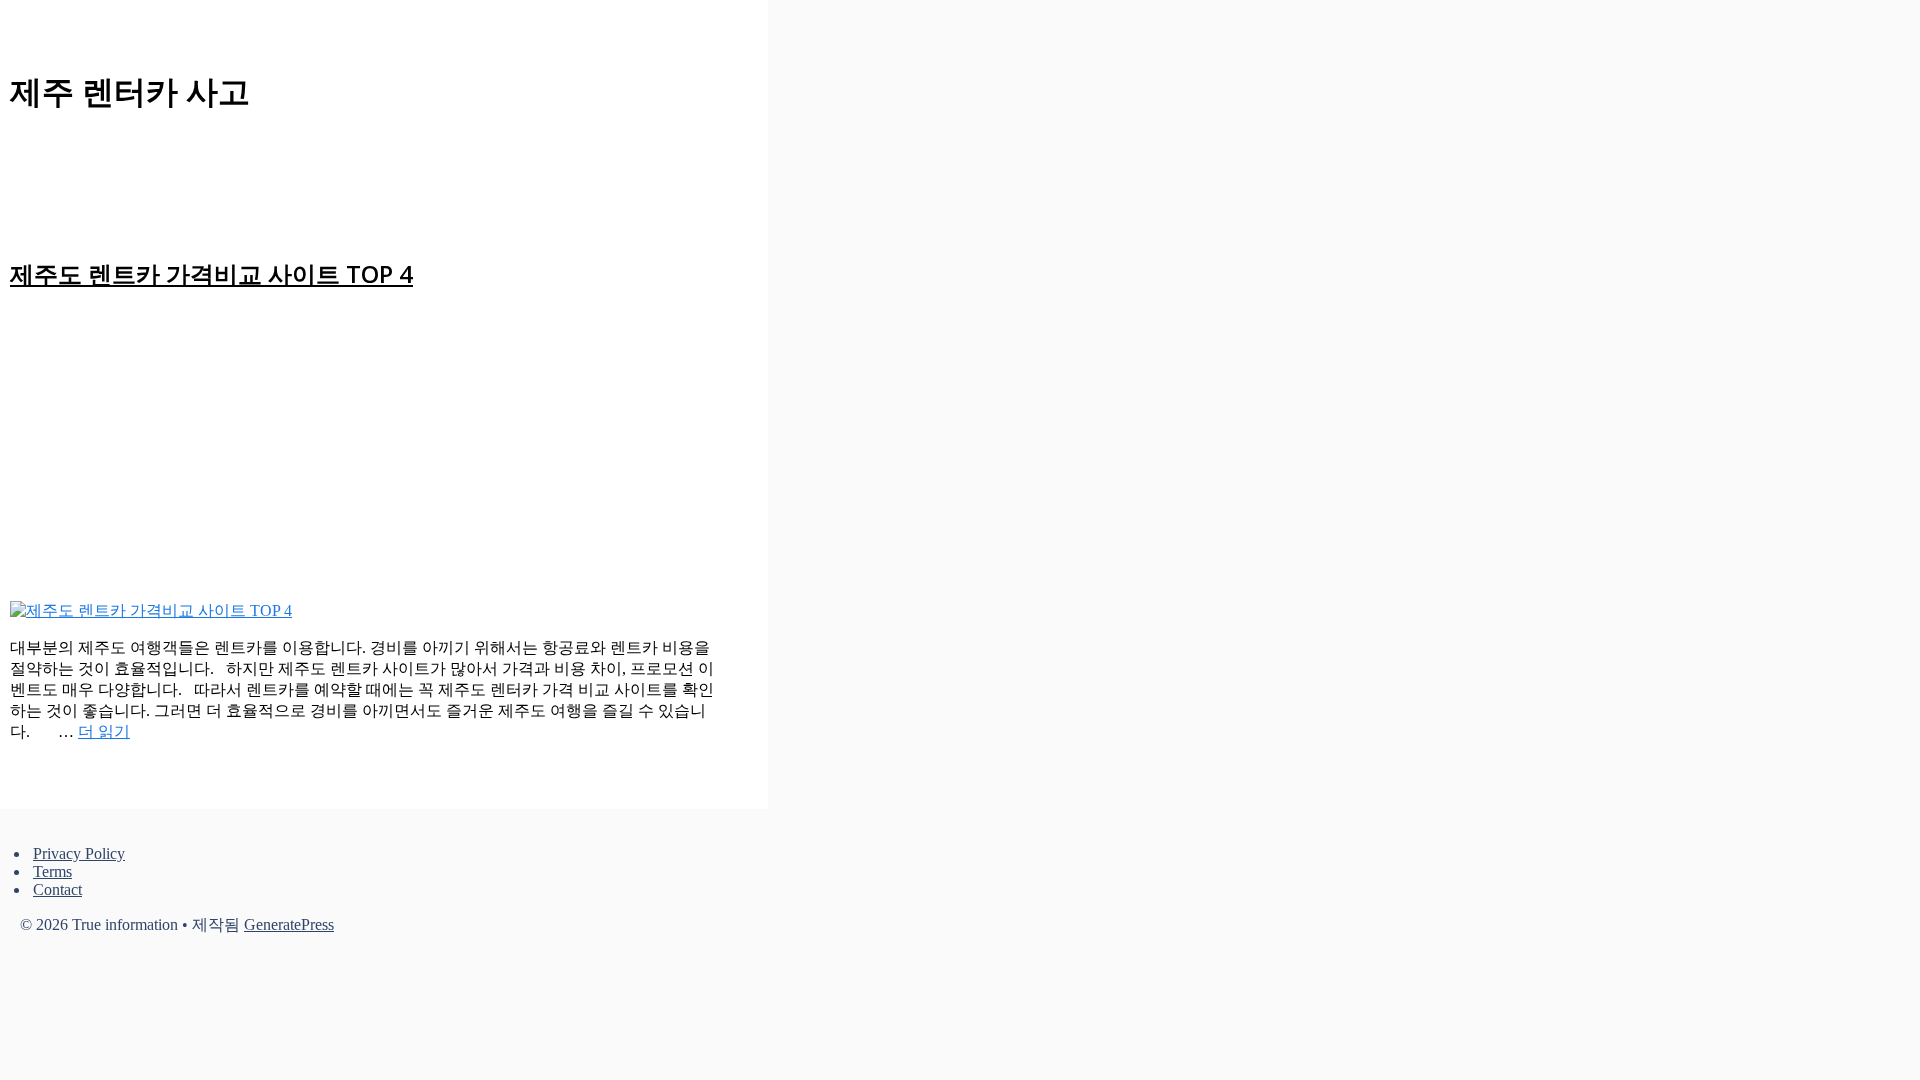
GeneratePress (289, 924)
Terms (52, 871)
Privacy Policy (79, 853)
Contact (57, 889)
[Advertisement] (364, 451)
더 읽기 (104, 731)
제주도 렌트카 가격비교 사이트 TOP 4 (211, 273)
